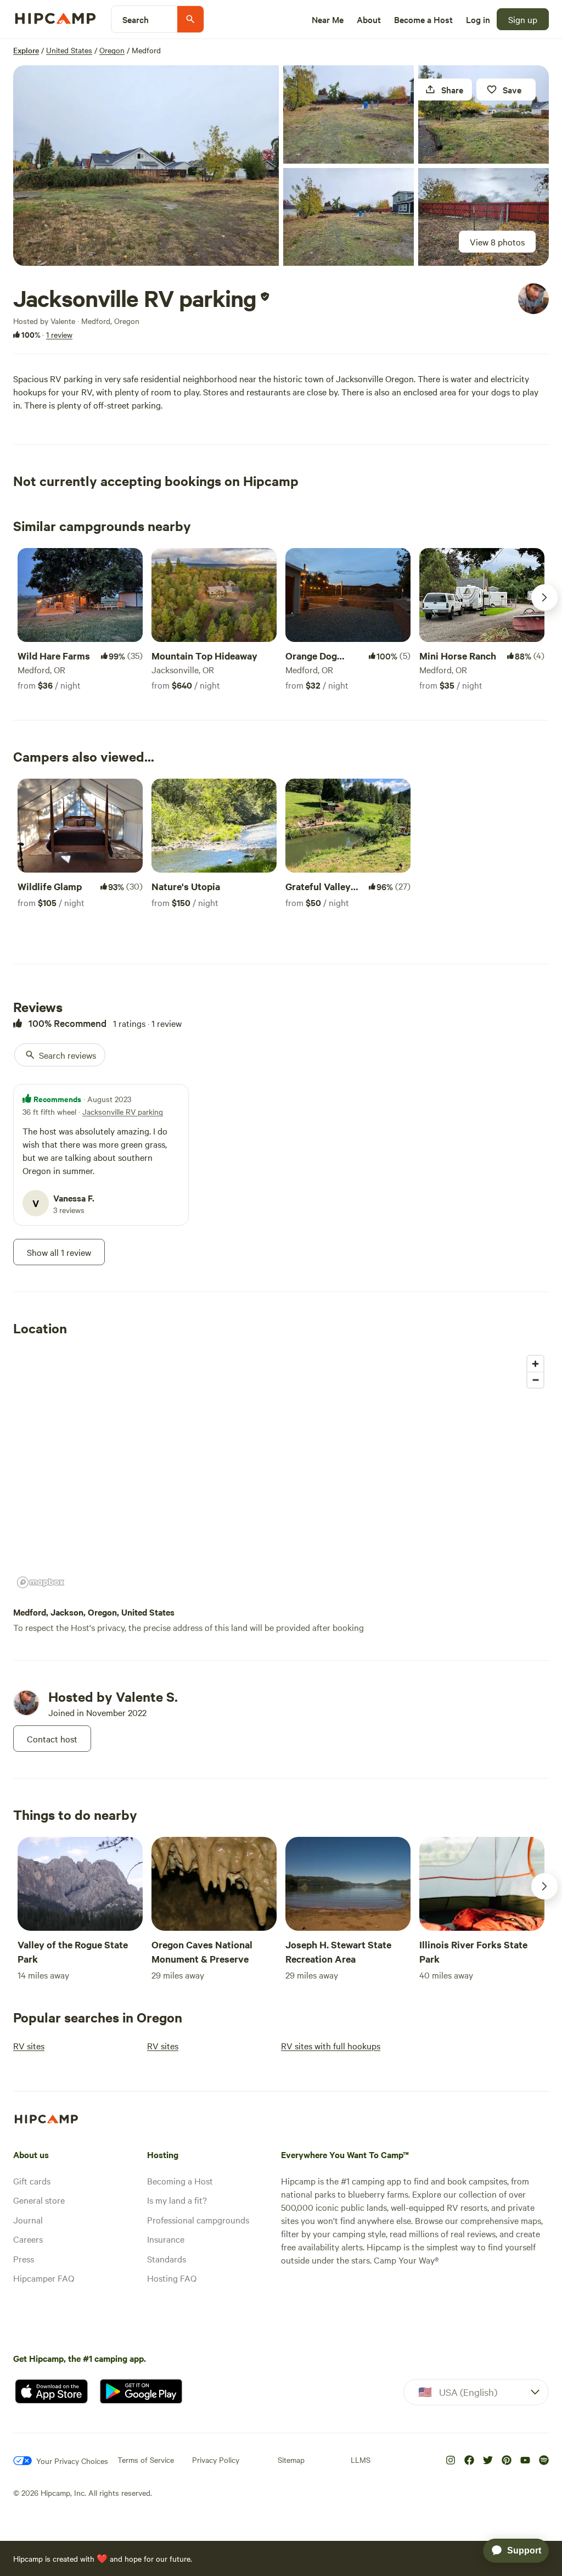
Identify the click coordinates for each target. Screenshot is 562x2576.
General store (39, 2200)
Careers (28, 2239)
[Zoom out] (535, 1380)
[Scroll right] (544, 597)
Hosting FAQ (172, 2278)
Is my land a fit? (177, 2200)
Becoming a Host (180, 2181)
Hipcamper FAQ (44, 2278)
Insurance (166, 2239)
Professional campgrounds (198, 2220)
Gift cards (32, 2181)
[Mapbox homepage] (41, 1582)
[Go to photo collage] (146, 166)
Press (24, 2259)
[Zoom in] (535, 1364)
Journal (28, 2220)
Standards (167, 2259)
